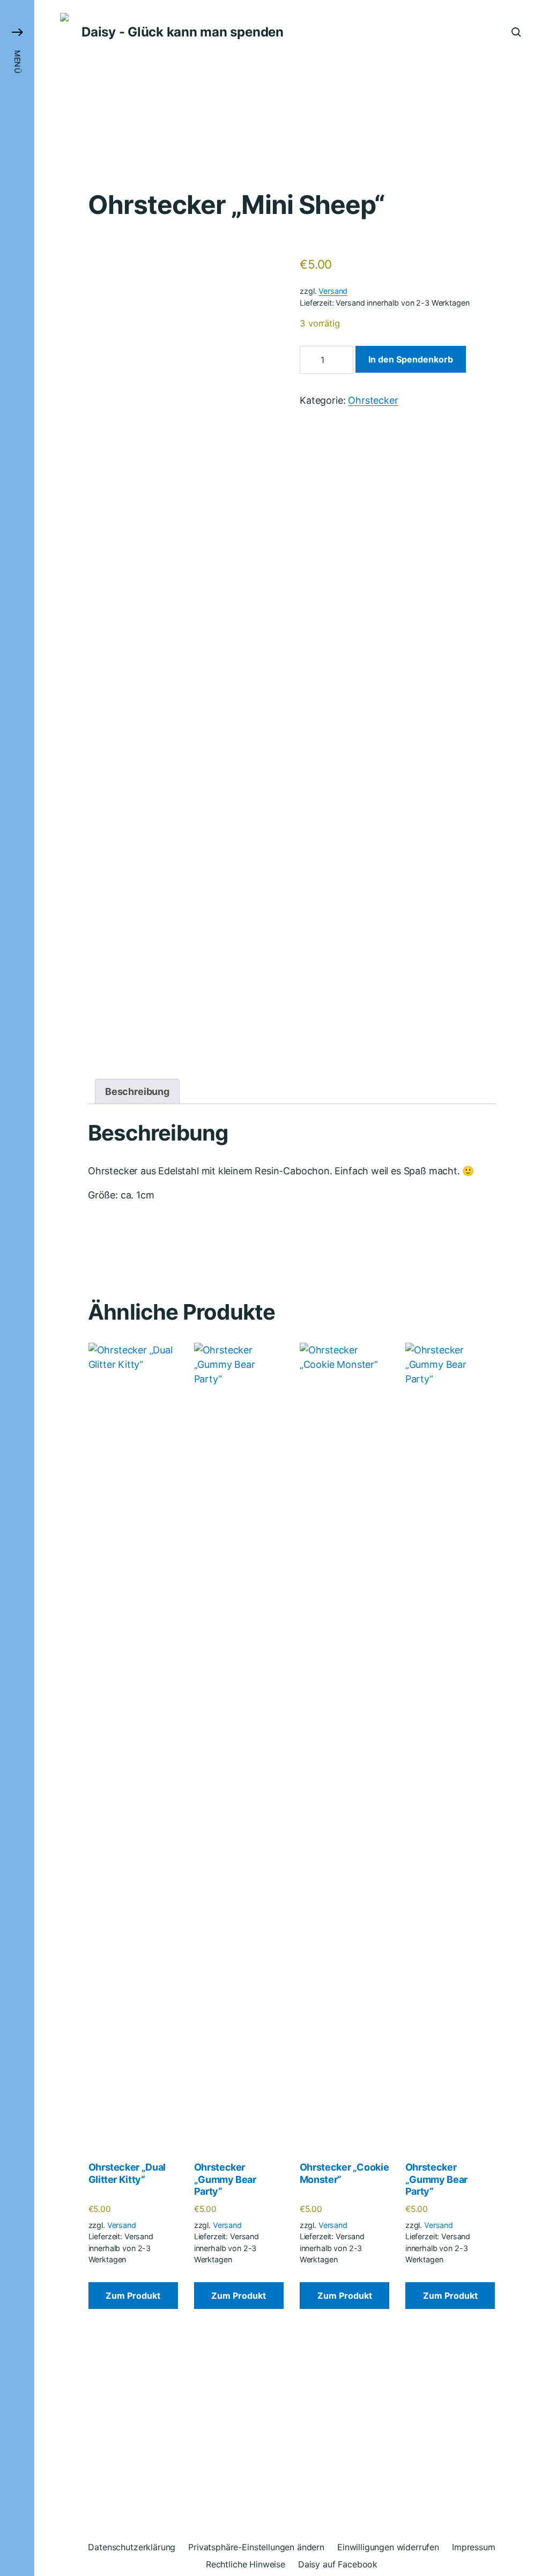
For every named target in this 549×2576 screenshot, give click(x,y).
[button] (17, 1288)
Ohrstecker (373, 400)
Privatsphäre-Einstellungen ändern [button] (256, 2547)
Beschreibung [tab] (137, 1091)
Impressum (474, 2547)
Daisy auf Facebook (338, 2564)
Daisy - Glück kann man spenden (183, 32)
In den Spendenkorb (411, 359)
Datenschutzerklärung (132, 2547)
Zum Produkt (133, 2296)
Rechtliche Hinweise (246, 2564)
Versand (333, 291)
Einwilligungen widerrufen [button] (388, 2547)
